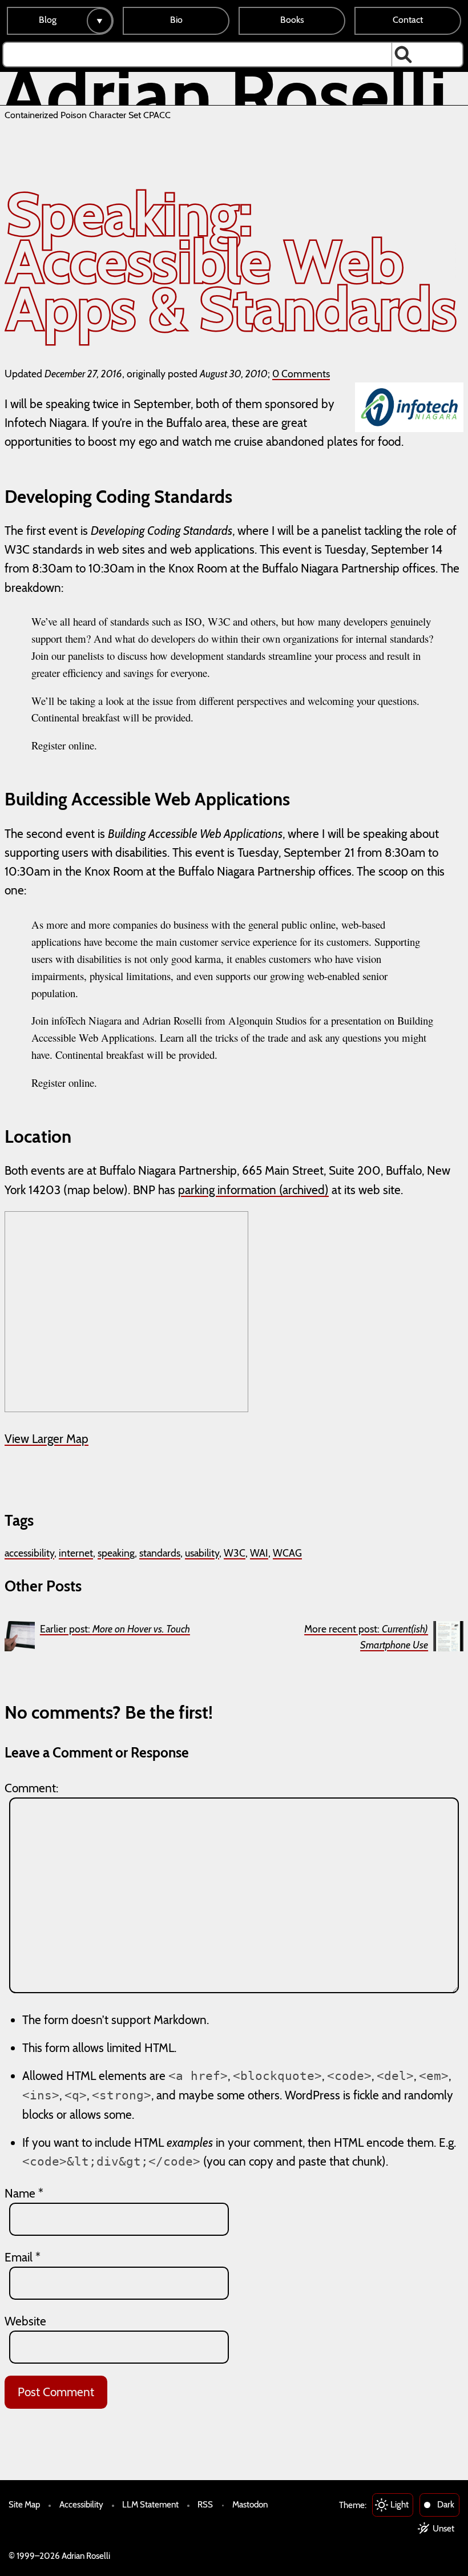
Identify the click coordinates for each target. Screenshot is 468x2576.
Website (25, 2321)
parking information (227, 1190)
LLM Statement (150, 2504)
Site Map (24, 2504)
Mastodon (250, 2504)
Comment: (31, 1788)
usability (202, 1553)
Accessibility (81, 2504)
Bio (176, 20)
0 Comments (301, 374)
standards (160, 1553)
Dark (446, 2504)
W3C (235, 1553)
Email (23, 2257)
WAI (259, 1553)
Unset (443, 2528)
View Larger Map (47, 1439)
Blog (48, 20)
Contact (408, 20)
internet (76, 1553)
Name (24, 2193)
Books (292, 20)
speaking (116, 1553)
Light (400, 2504)
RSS (205, 2504)
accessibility (29, 1553)
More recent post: (366, 1637)
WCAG (287, 1553)
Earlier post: (115, 1629)
